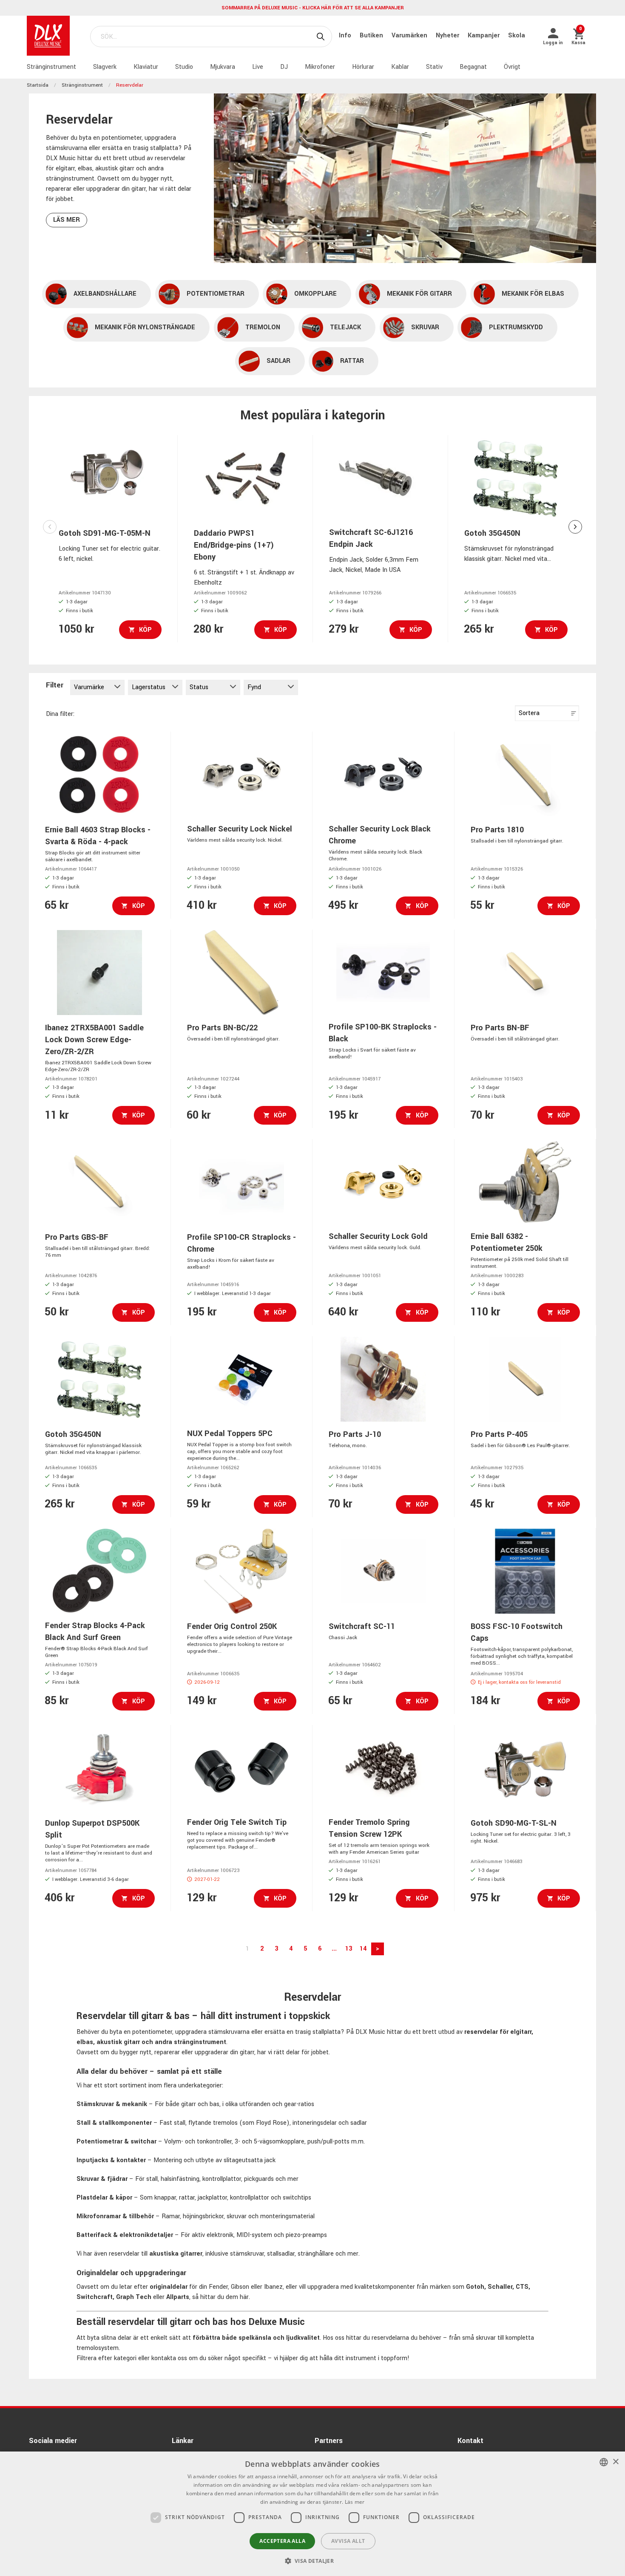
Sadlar (278, 361)
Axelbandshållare (105, 294)
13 (349, 1949)
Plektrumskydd (516, 327)
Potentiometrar (216, 294)
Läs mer (67, 220)
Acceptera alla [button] (282, 2541)
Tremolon (263, 327)
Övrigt (512, 67)
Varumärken (410, 35)
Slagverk (105, 67)
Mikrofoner (320, 67)
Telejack (345, 327)
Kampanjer (484, 35)
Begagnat (473, 67)
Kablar (400, 67)
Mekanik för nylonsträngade (145, 327)
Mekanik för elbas (533, 294)
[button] (313, 2561)
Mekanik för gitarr (419, 294)
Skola (517, 35)
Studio (184, 67)
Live (258, 67)
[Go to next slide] (575, 527)
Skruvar (425, 327)
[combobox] (604, 2462)
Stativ (434, 67)
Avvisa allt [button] (348, 2541)
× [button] (615, 2462)
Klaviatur (146, 67)
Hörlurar (363, 67)
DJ (284, 67)
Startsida (38, 85)
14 (363, 1949)
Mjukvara (223, 67)
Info (346, 35)
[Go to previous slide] (50, 527)
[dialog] (312, 2514)
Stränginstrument (51, 67)
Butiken (372, 35)
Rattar (352, 361)
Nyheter (448, 35)
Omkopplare (315, 294)
